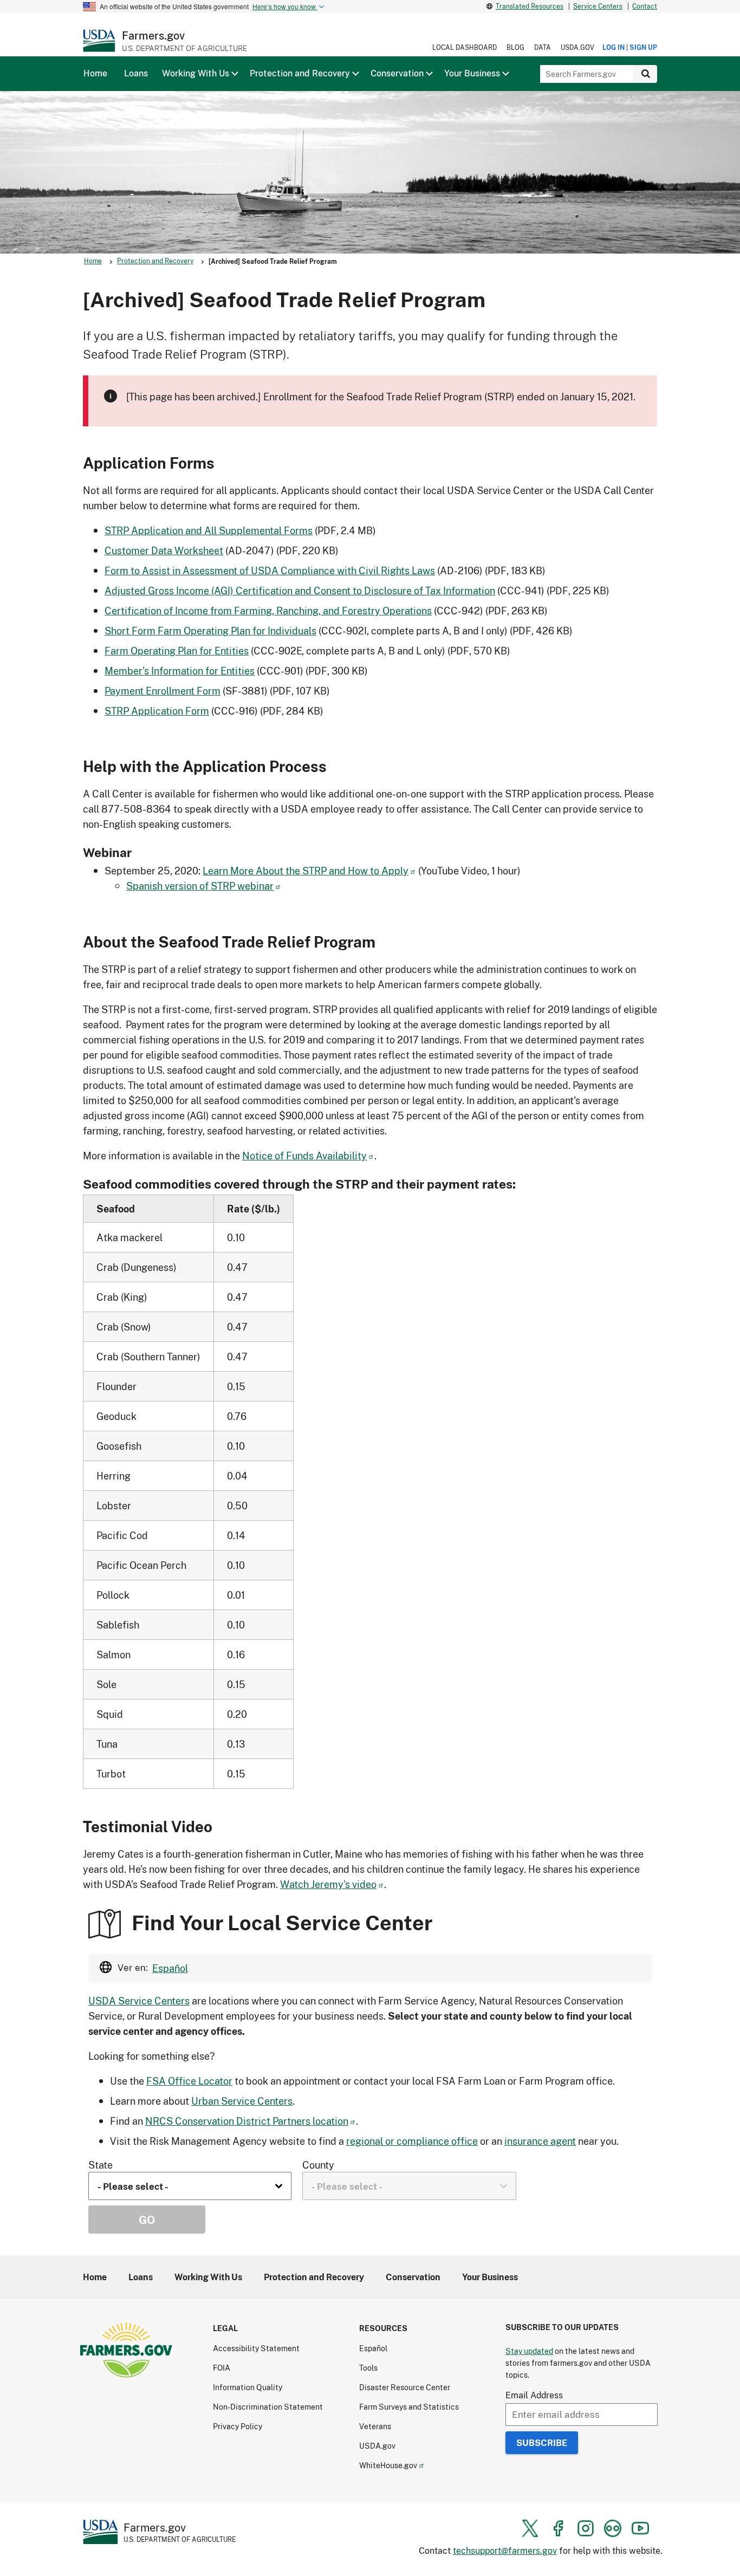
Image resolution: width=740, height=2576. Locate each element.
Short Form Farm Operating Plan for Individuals (210, 631)
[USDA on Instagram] (586, 2528)
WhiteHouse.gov (388, 2465)
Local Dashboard (465, 47)
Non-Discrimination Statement (268, 2407)
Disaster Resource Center (405, 2387)
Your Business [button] (472, 73)
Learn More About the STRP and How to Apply (306, 871)
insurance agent (540, 2141)
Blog (515, 47)
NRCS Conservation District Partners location (247, 2121)
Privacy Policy (238, 2426)
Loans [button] (136, 73)
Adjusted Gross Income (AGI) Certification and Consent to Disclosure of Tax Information (300, 591)
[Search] (645, 74)
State (100, 2165)
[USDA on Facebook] (558, 2528)
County (318, 2165)
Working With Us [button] (196, 73)
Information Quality (248, 2387)
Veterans (375, 2426)
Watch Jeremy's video (328, 1884)
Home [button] (95, 73)
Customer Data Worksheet (164, 550)
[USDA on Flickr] (613, 2528)
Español (170, 1968)
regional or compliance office (412, 2141)
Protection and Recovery (155, 261)
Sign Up (643, 47)
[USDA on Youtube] (640, 2528)
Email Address (534, 2395)
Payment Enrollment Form (163, 691)
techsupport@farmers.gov (505, 2550)
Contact (645, 6)
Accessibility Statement (256, 2348)
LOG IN (614, 47)
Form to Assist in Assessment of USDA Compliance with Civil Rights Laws (270, 570)
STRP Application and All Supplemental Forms (209, 530)
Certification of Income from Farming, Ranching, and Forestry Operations (268, 611)
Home (93, 261)
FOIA (222, 2368)
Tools (368, 2368)
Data (543, 47)
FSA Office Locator (189, 2081)
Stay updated (529, 2351)
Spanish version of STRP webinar (200, 886)
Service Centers (598, 6)
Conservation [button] (397, 73)
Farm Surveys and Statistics (409, 2407)
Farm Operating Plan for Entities (177, 651)
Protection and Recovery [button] (300, 73)
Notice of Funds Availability (304, 1156)
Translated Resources (530, 6)
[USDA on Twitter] (530, 2528)
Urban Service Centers (242, 2101)
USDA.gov (577, 47)
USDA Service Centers (139, 2001)
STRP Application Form (157, 711)
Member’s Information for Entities (180, 671)
